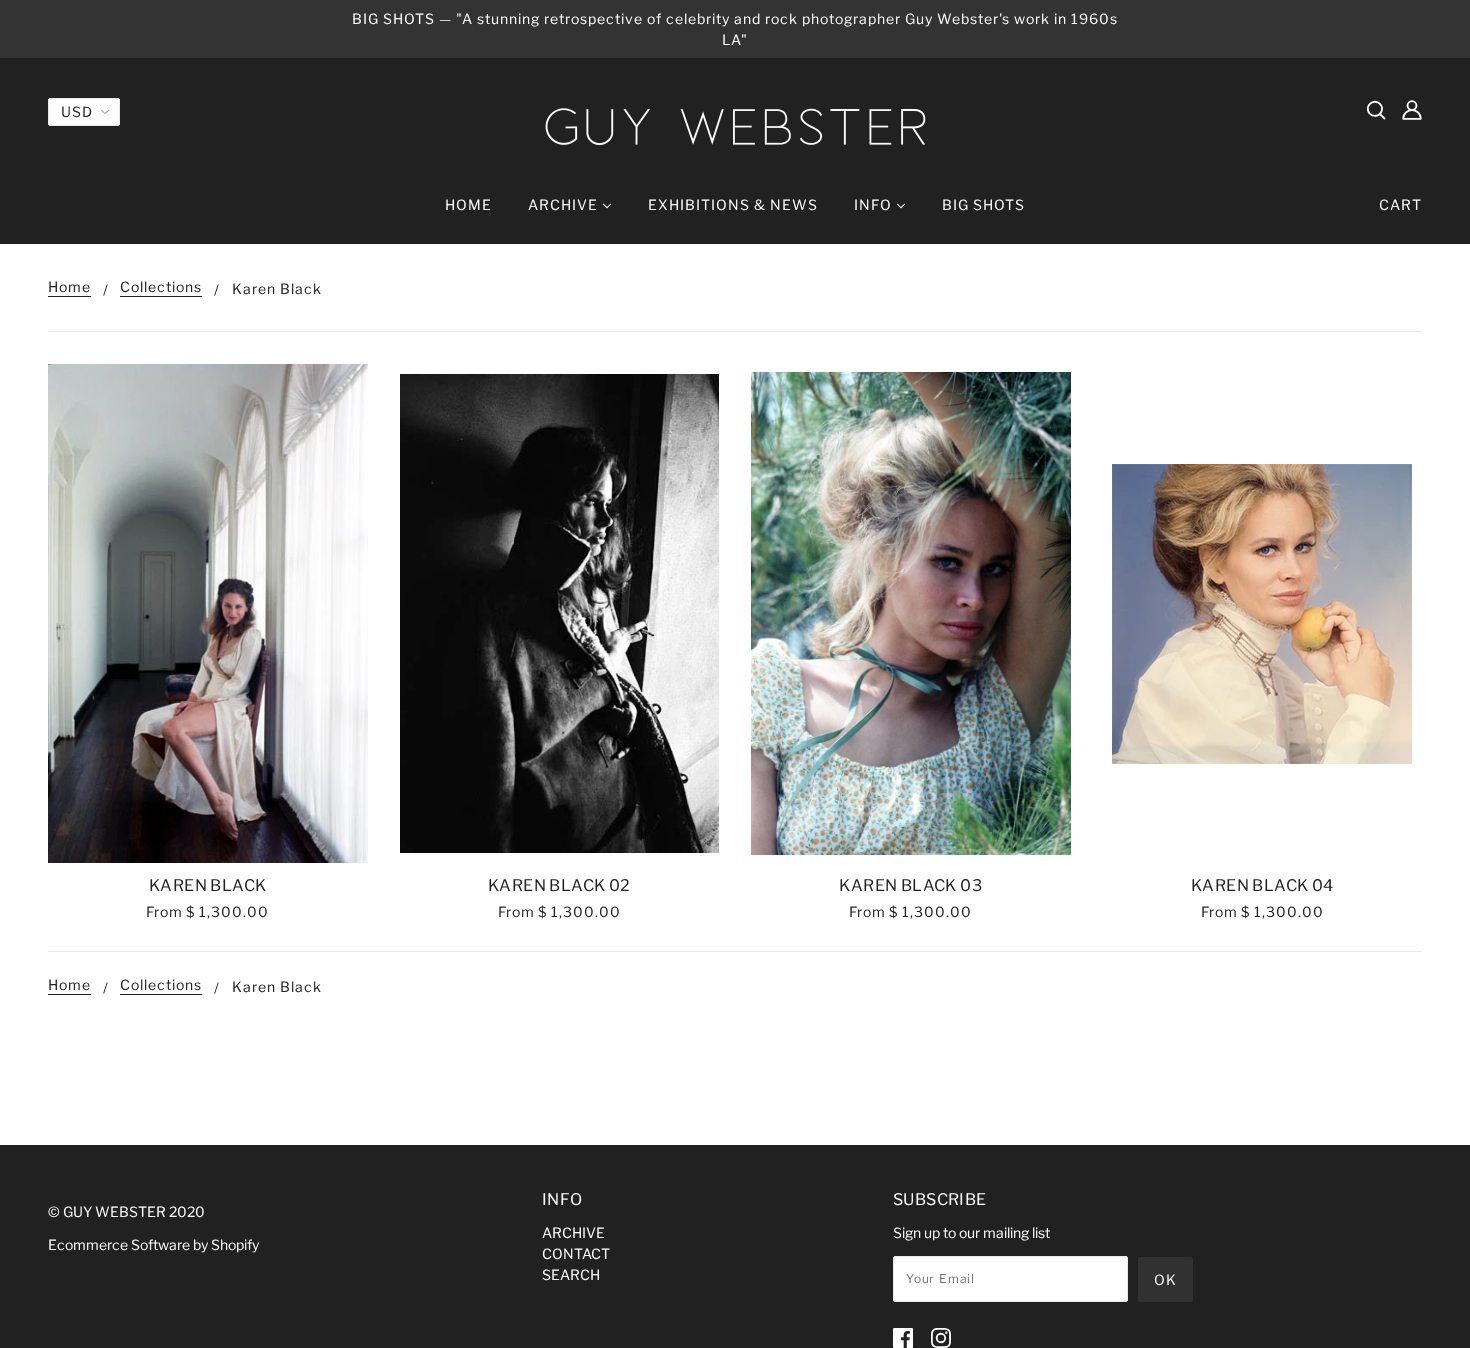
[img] (1376, 109)
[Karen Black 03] (911, 613)
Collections (161, 287)
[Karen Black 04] (1263, 613)
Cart (1400, 204)
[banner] (735, 126)
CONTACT (576, 1253)
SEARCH (571, 1274)
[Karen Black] (208, 613)
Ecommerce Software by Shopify (153, 1244)
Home (69, 287)
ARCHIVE (573, 1232)
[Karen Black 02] (560, 613)
